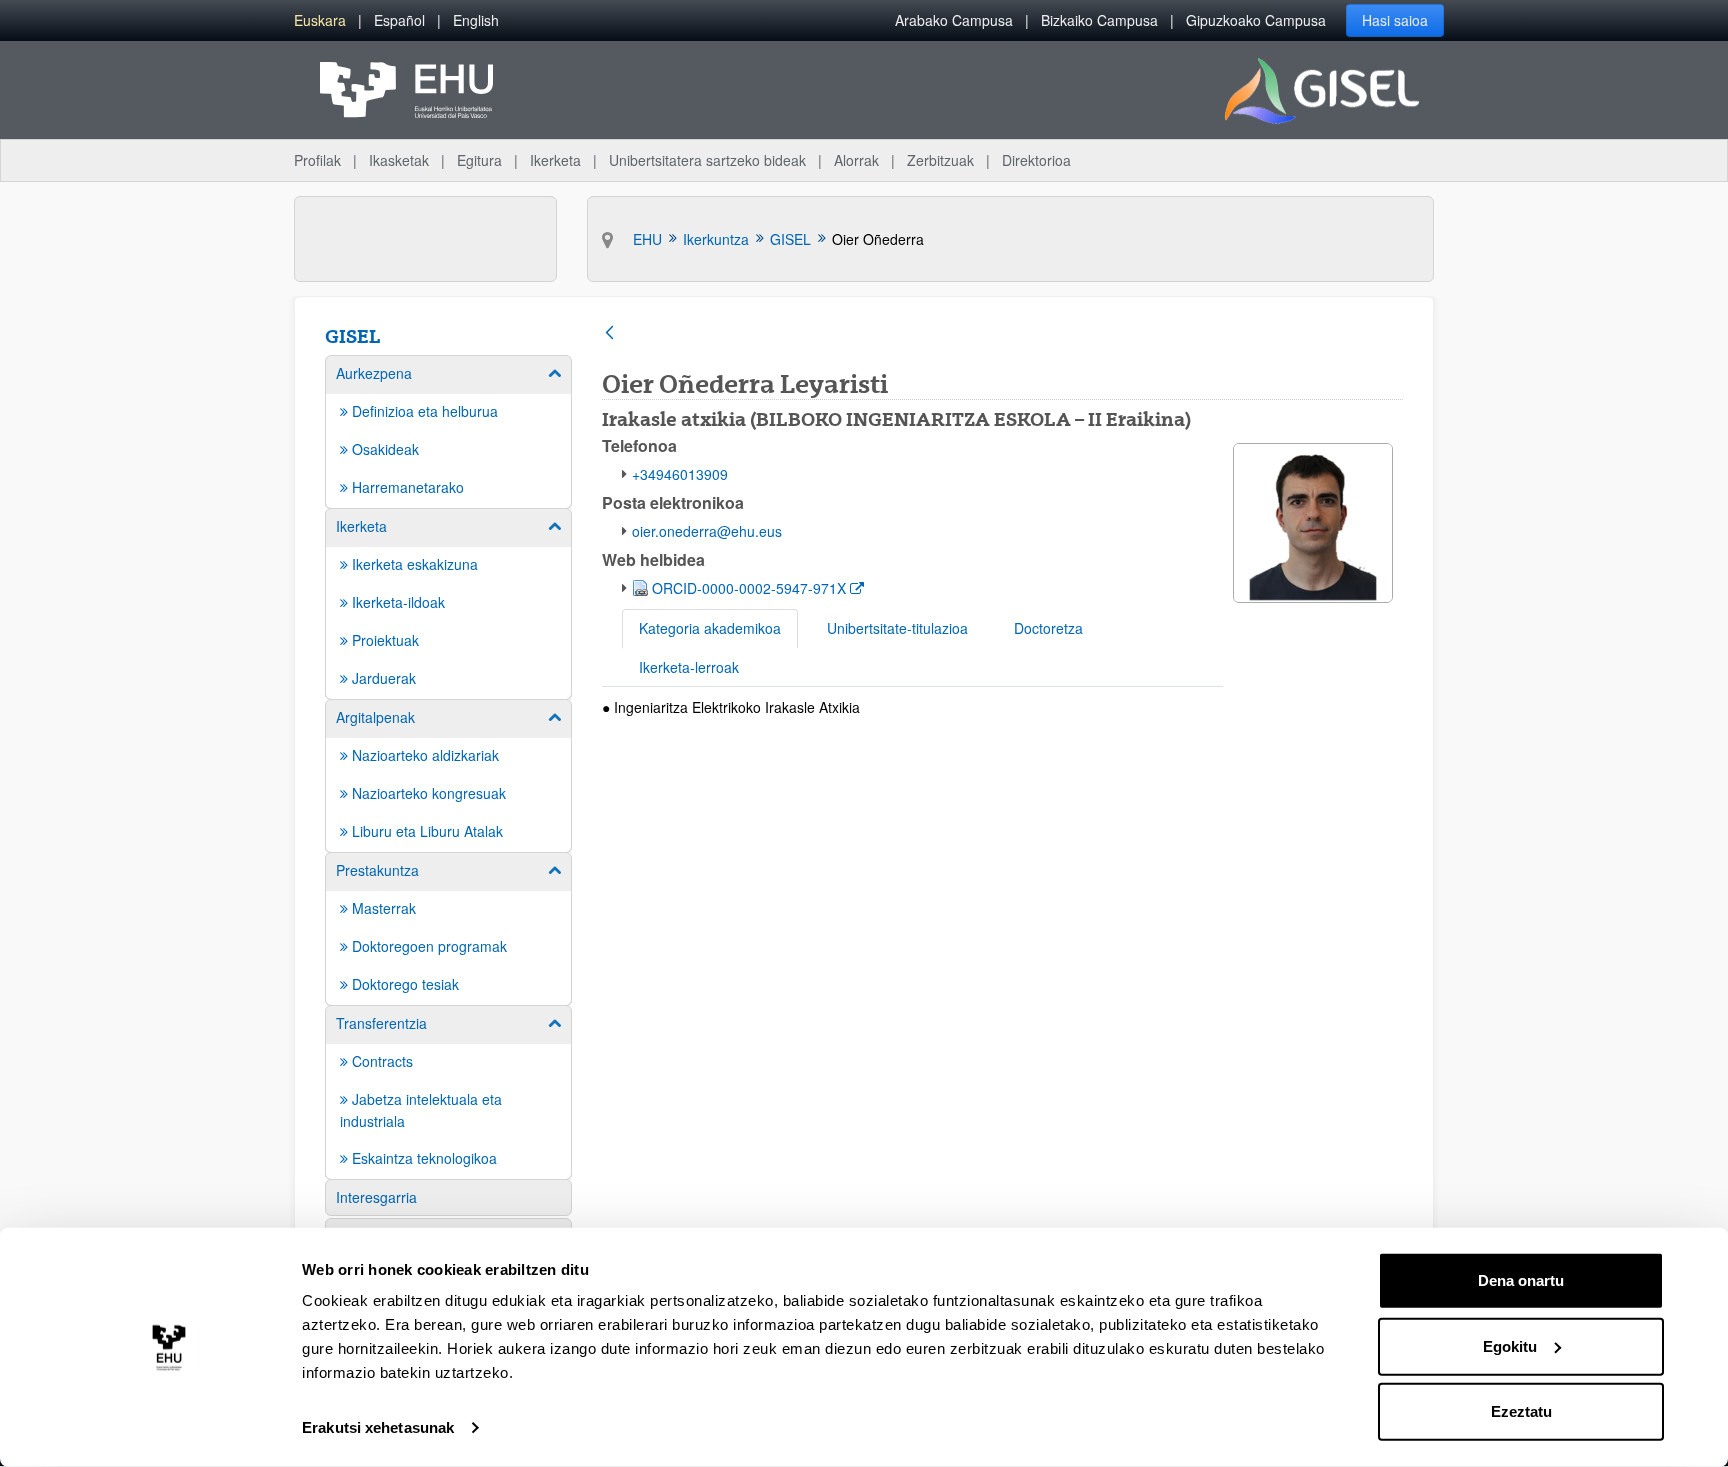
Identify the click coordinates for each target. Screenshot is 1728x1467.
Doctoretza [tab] (1048, 628)
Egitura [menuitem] (479, 160)
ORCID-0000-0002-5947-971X (750, 587)
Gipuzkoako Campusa (1256, 20)
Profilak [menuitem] (317, 160)
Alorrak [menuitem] (856, 160)
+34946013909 (680, 474)
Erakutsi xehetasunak (378, 1427)
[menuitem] (320, 20)
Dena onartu (1521, 1280)
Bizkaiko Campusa (1099, 20)
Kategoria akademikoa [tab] (710, 628)
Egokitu (1510, 1345)
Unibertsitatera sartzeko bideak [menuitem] (707, 160)
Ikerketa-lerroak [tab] (689, 667)
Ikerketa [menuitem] (555, 160)
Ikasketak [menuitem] (399, 160)
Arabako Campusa (954, 20)
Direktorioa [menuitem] (1036, 160)
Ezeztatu (1521, 1411)
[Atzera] (609, 334)
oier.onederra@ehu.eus (707, 531)
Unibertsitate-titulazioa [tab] (897, 628)
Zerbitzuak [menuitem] (940, 160)
